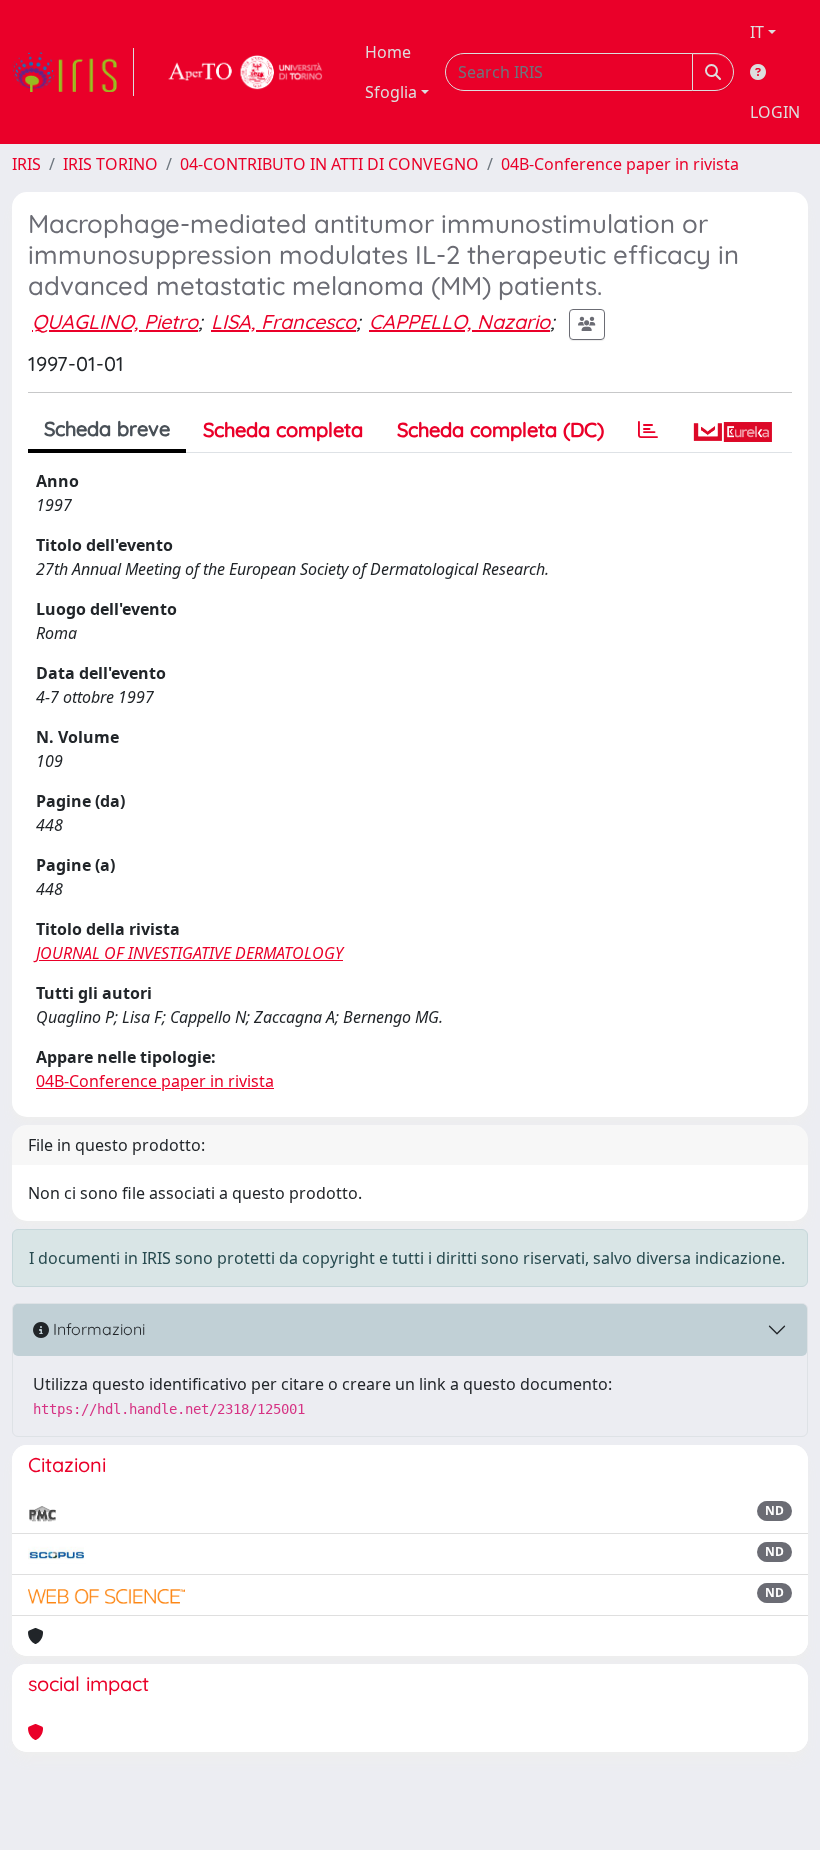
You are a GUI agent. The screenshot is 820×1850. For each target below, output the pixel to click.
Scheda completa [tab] (283, 429)
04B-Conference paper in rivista (620, 164)
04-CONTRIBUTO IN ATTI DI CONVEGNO (329, 164)
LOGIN (775, 112)
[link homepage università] (246, 72)
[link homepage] (73, 72)
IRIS (26, 164)
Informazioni (97, 1329)
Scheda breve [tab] (107, 428)
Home (388, 52)
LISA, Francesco (283, 321)
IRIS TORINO (110, 164)
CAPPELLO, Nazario (459, 321)
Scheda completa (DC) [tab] (500, 429)
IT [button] (757, 32)
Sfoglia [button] (391, 92)
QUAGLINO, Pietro (115, 321)
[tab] (648, 430)
